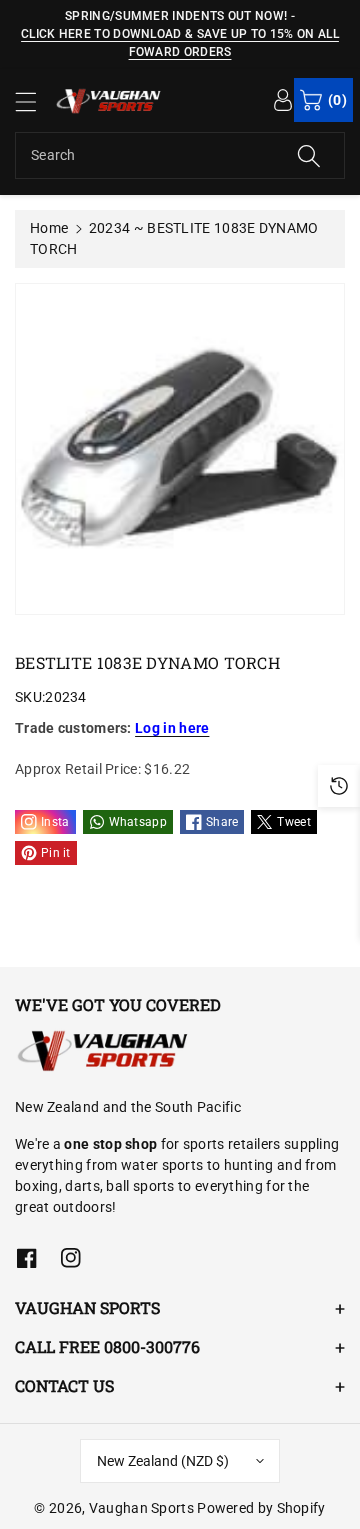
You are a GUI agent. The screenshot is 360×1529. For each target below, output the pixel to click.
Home (49, 228)
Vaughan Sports (141, 1508)
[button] (35, 101)
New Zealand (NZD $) (163, 1461)
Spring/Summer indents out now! (176, 16)
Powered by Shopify (261, 1508)
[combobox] (180, 155)
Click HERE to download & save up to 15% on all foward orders (180, 43)
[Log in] (283, 99)
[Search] (309, 155)
